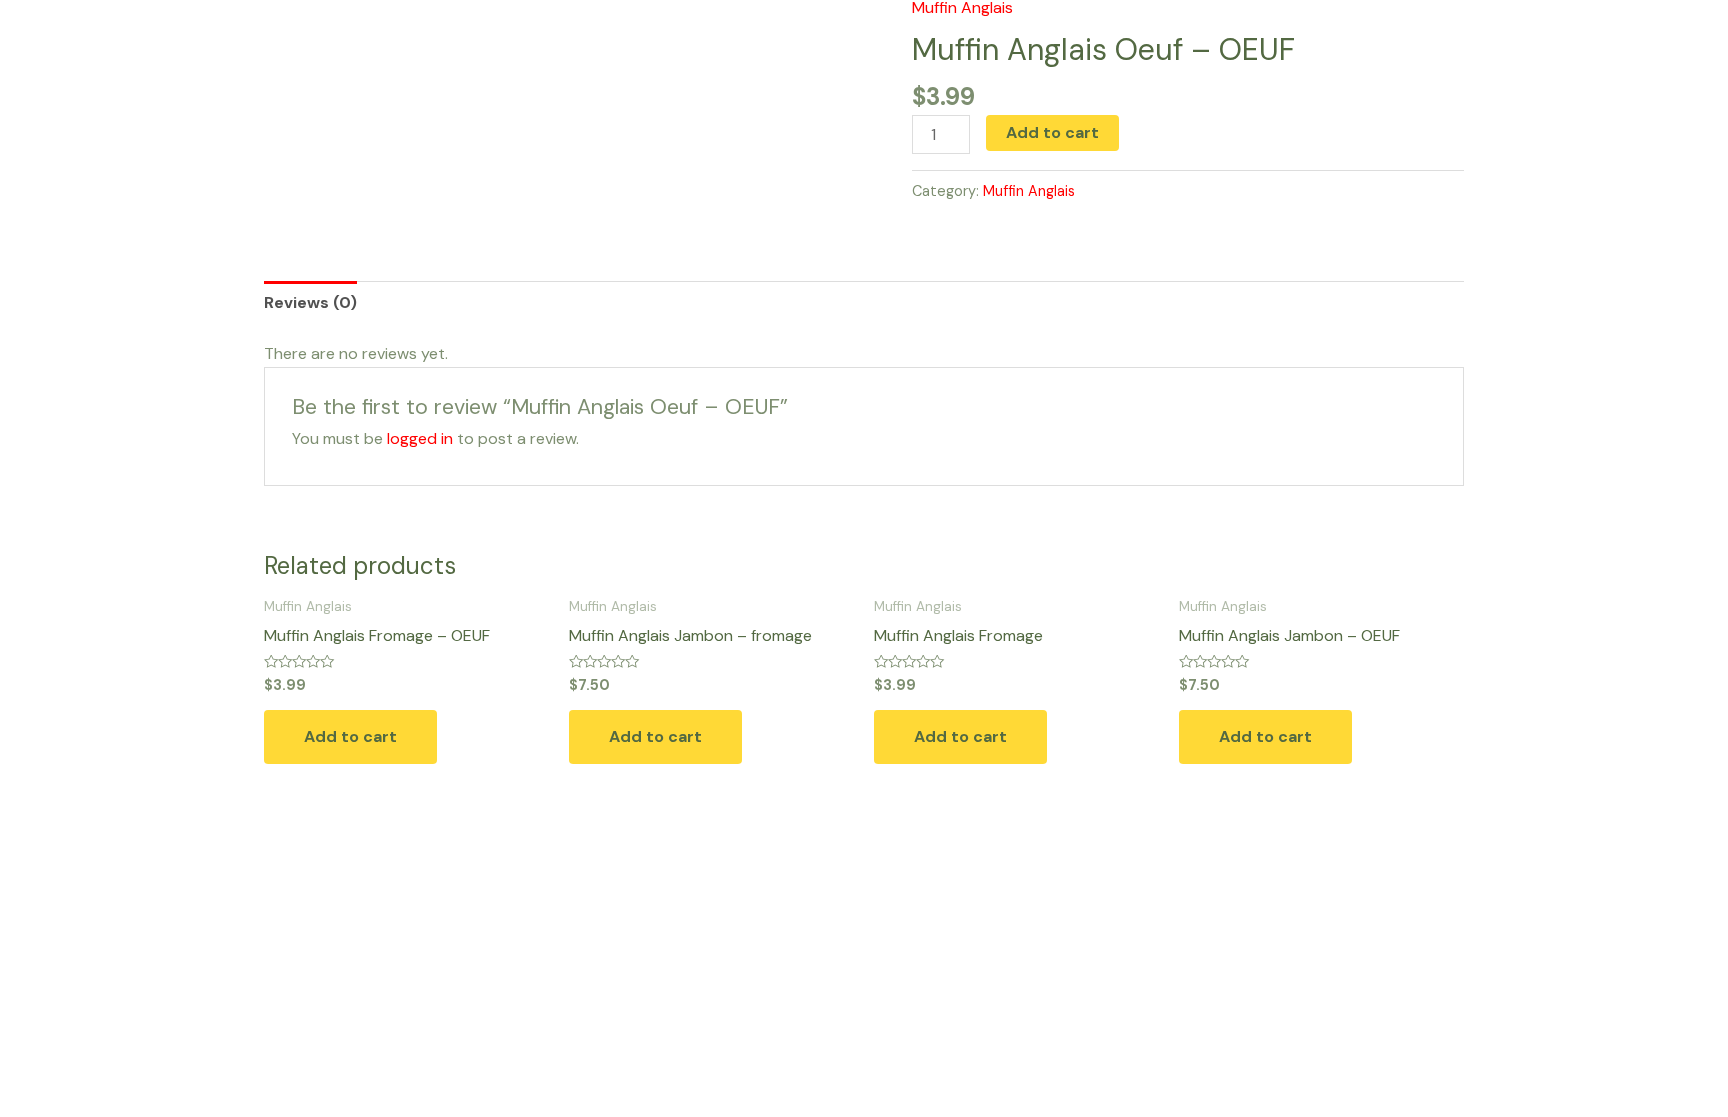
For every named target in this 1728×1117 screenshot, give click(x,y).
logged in (420, 438)
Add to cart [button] (350, 736)
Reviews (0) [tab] (310, 302)
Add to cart (1052, 132)
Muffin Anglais (1029, 191)
